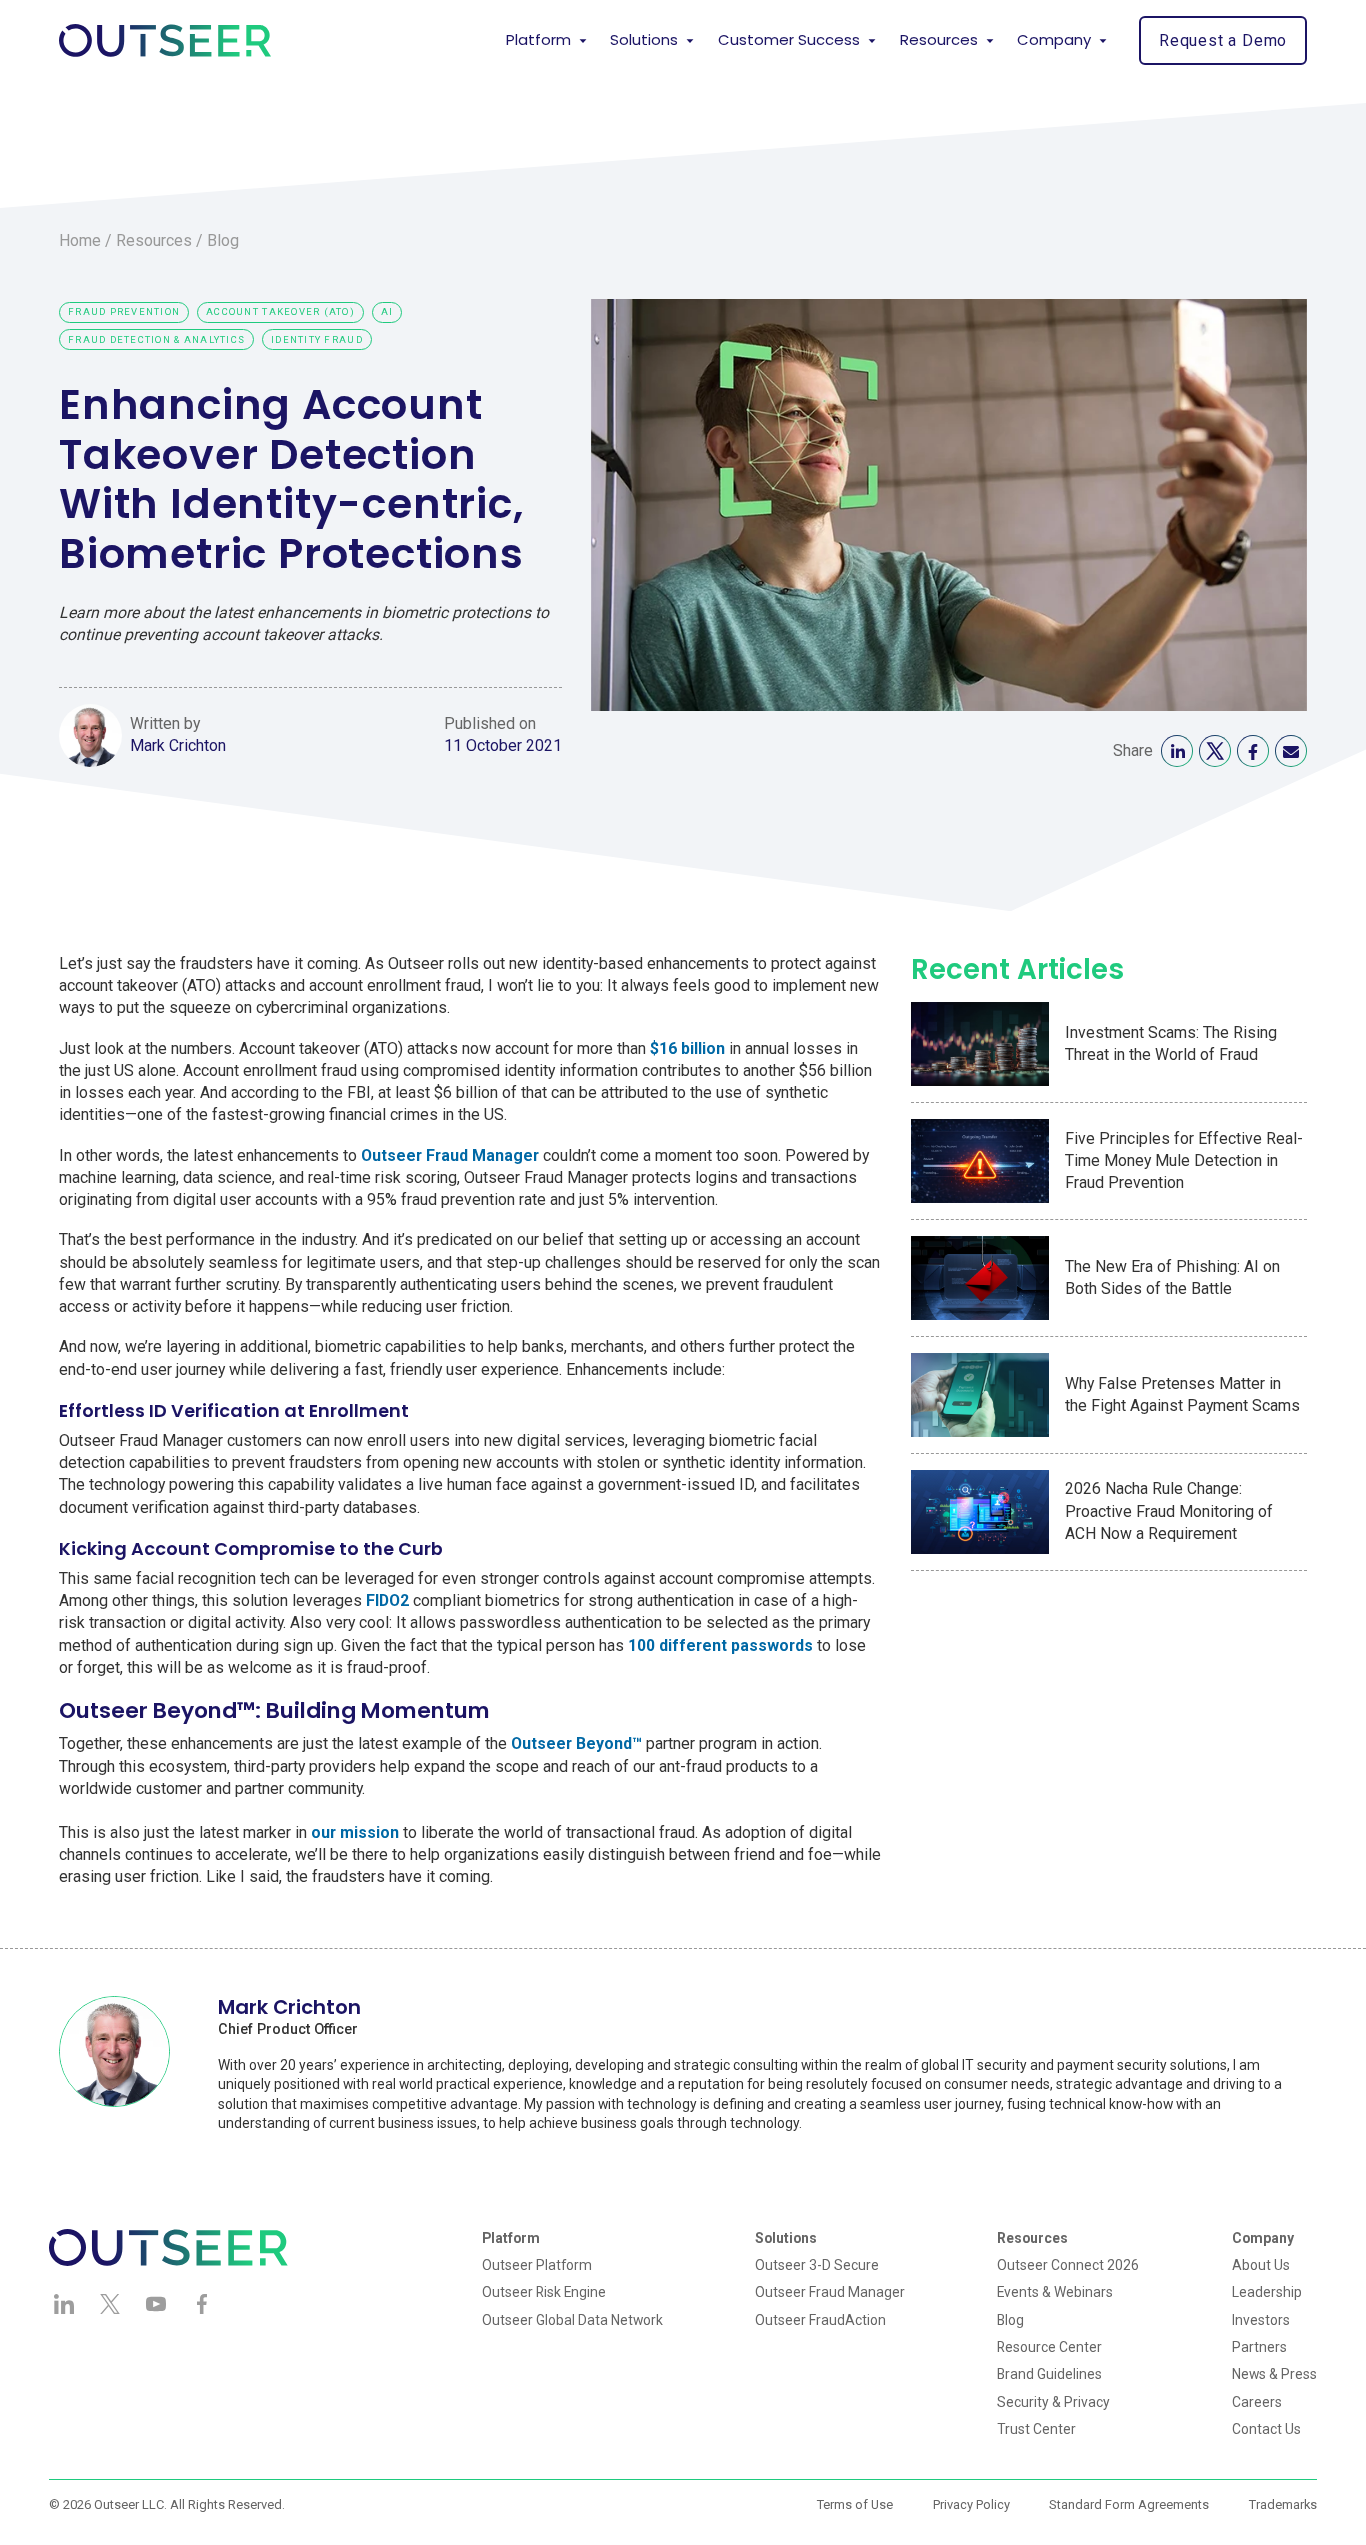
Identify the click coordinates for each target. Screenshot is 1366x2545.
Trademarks (1283, 2504)
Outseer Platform (537, 2265)
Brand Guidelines (1049, 2374)
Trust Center (1036, 2429)
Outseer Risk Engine (544, 2292)
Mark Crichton (178, 745)
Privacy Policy (971, 2504)
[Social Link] (1177, 751)
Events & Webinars (1055, 2292)
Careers (1257, 2402)
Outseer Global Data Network (572, 2320)
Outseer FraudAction (820, 2320)
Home (80, 240)
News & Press (1274, 2374)
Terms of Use (855, 2504)
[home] (165, 40)
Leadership (1267, 2292)
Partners (1259, 2347)
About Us (1261, 2265)
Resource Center (1049, 2347)
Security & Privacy (1053, 2402)
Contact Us (1266, 2429)
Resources (154, 240)
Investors (1261, 2320)
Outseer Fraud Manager (830, 2292)
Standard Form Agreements (1129, 2504)
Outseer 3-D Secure (817, 2265)
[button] (546, 40)
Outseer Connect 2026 (1068, 2265)
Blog (223, 240)
